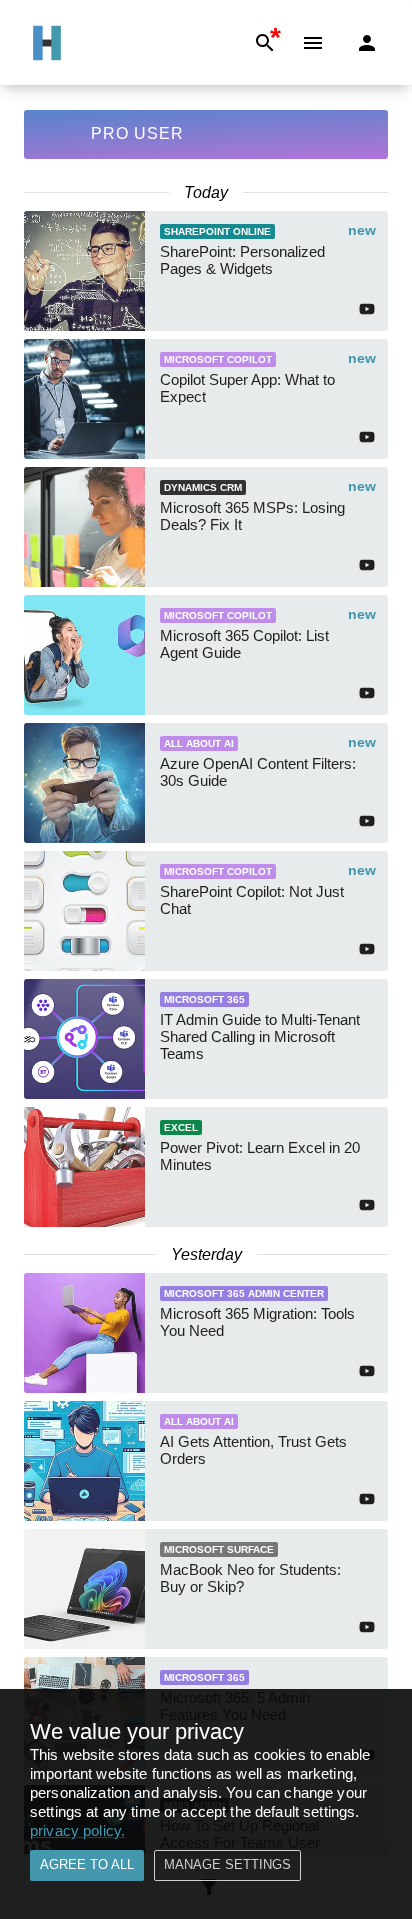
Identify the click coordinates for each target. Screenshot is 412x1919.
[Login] (367, 43)
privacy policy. (77, 1830)
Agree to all (87, 1864)
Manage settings (227, 1864)
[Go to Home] (47, 43)
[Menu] (313, 43)
